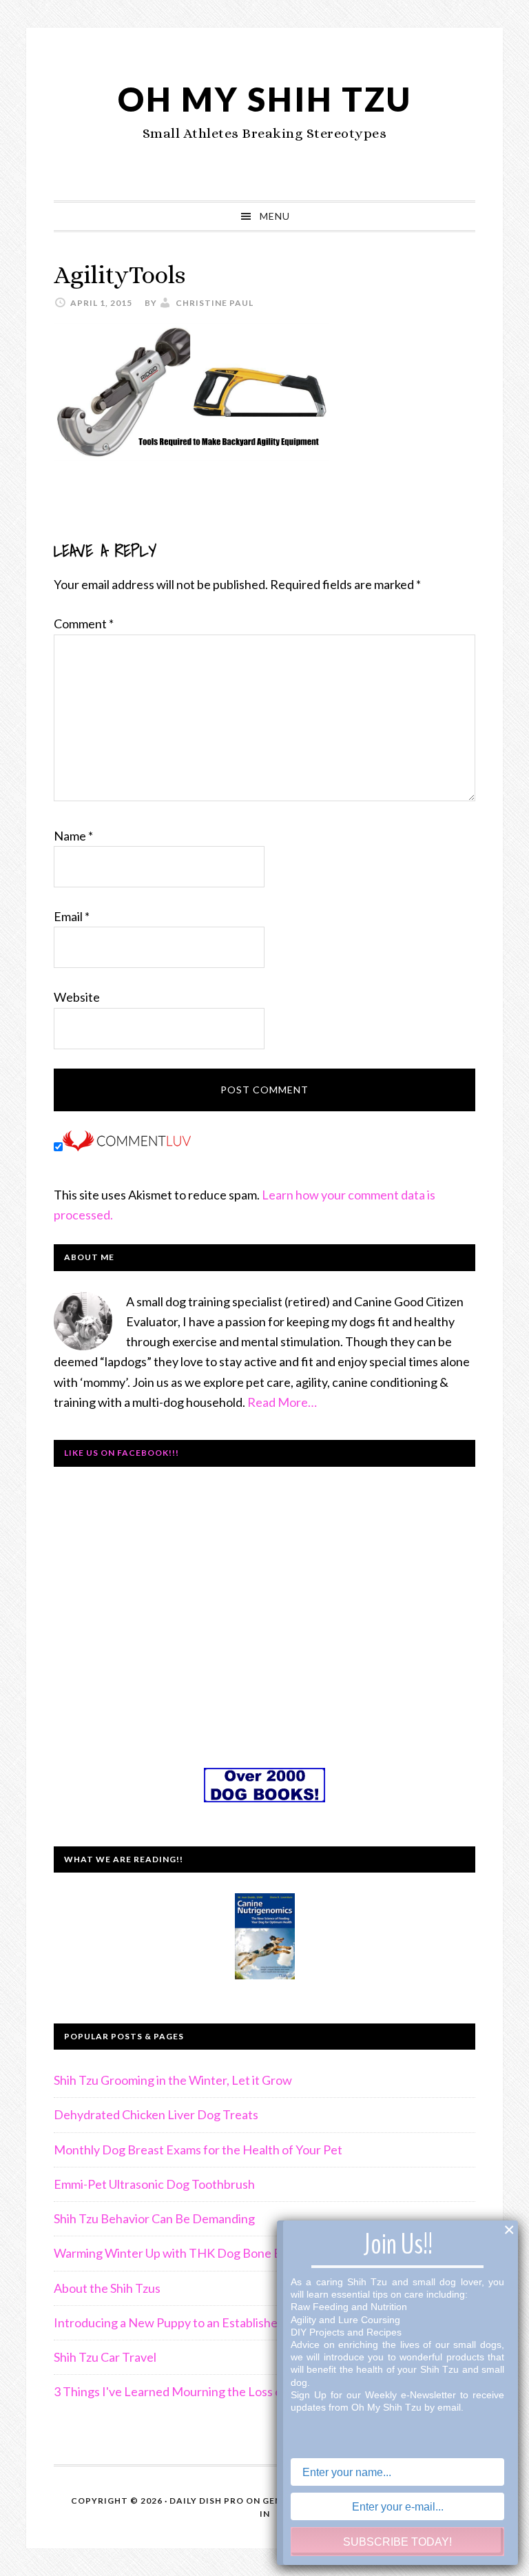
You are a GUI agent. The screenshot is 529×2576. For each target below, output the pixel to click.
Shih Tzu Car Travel (105, 2357)
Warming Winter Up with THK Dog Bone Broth (179, 2253)
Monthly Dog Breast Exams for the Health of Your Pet (198, 2150)
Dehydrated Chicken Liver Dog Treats (156, 2114)
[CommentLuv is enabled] (127, 1146)
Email (72, 916)
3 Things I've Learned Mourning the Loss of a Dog (187, 2391)
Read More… (282, 1402)
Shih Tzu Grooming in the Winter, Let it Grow (173, 2080)
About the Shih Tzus (107, 2288)
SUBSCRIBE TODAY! (397, 2542)
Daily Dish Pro (207, 2501)
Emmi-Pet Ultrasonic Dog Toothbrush (154, 2184)
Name (73, 836)
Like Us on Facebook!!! (122, 1453)
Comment (84, 624)
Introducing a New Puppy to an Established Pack (183, 2322)
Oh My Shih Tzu (265, 99)
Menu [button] (275, 216)
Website (77, 997)
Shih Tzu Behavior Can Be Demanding (154, 2218)
